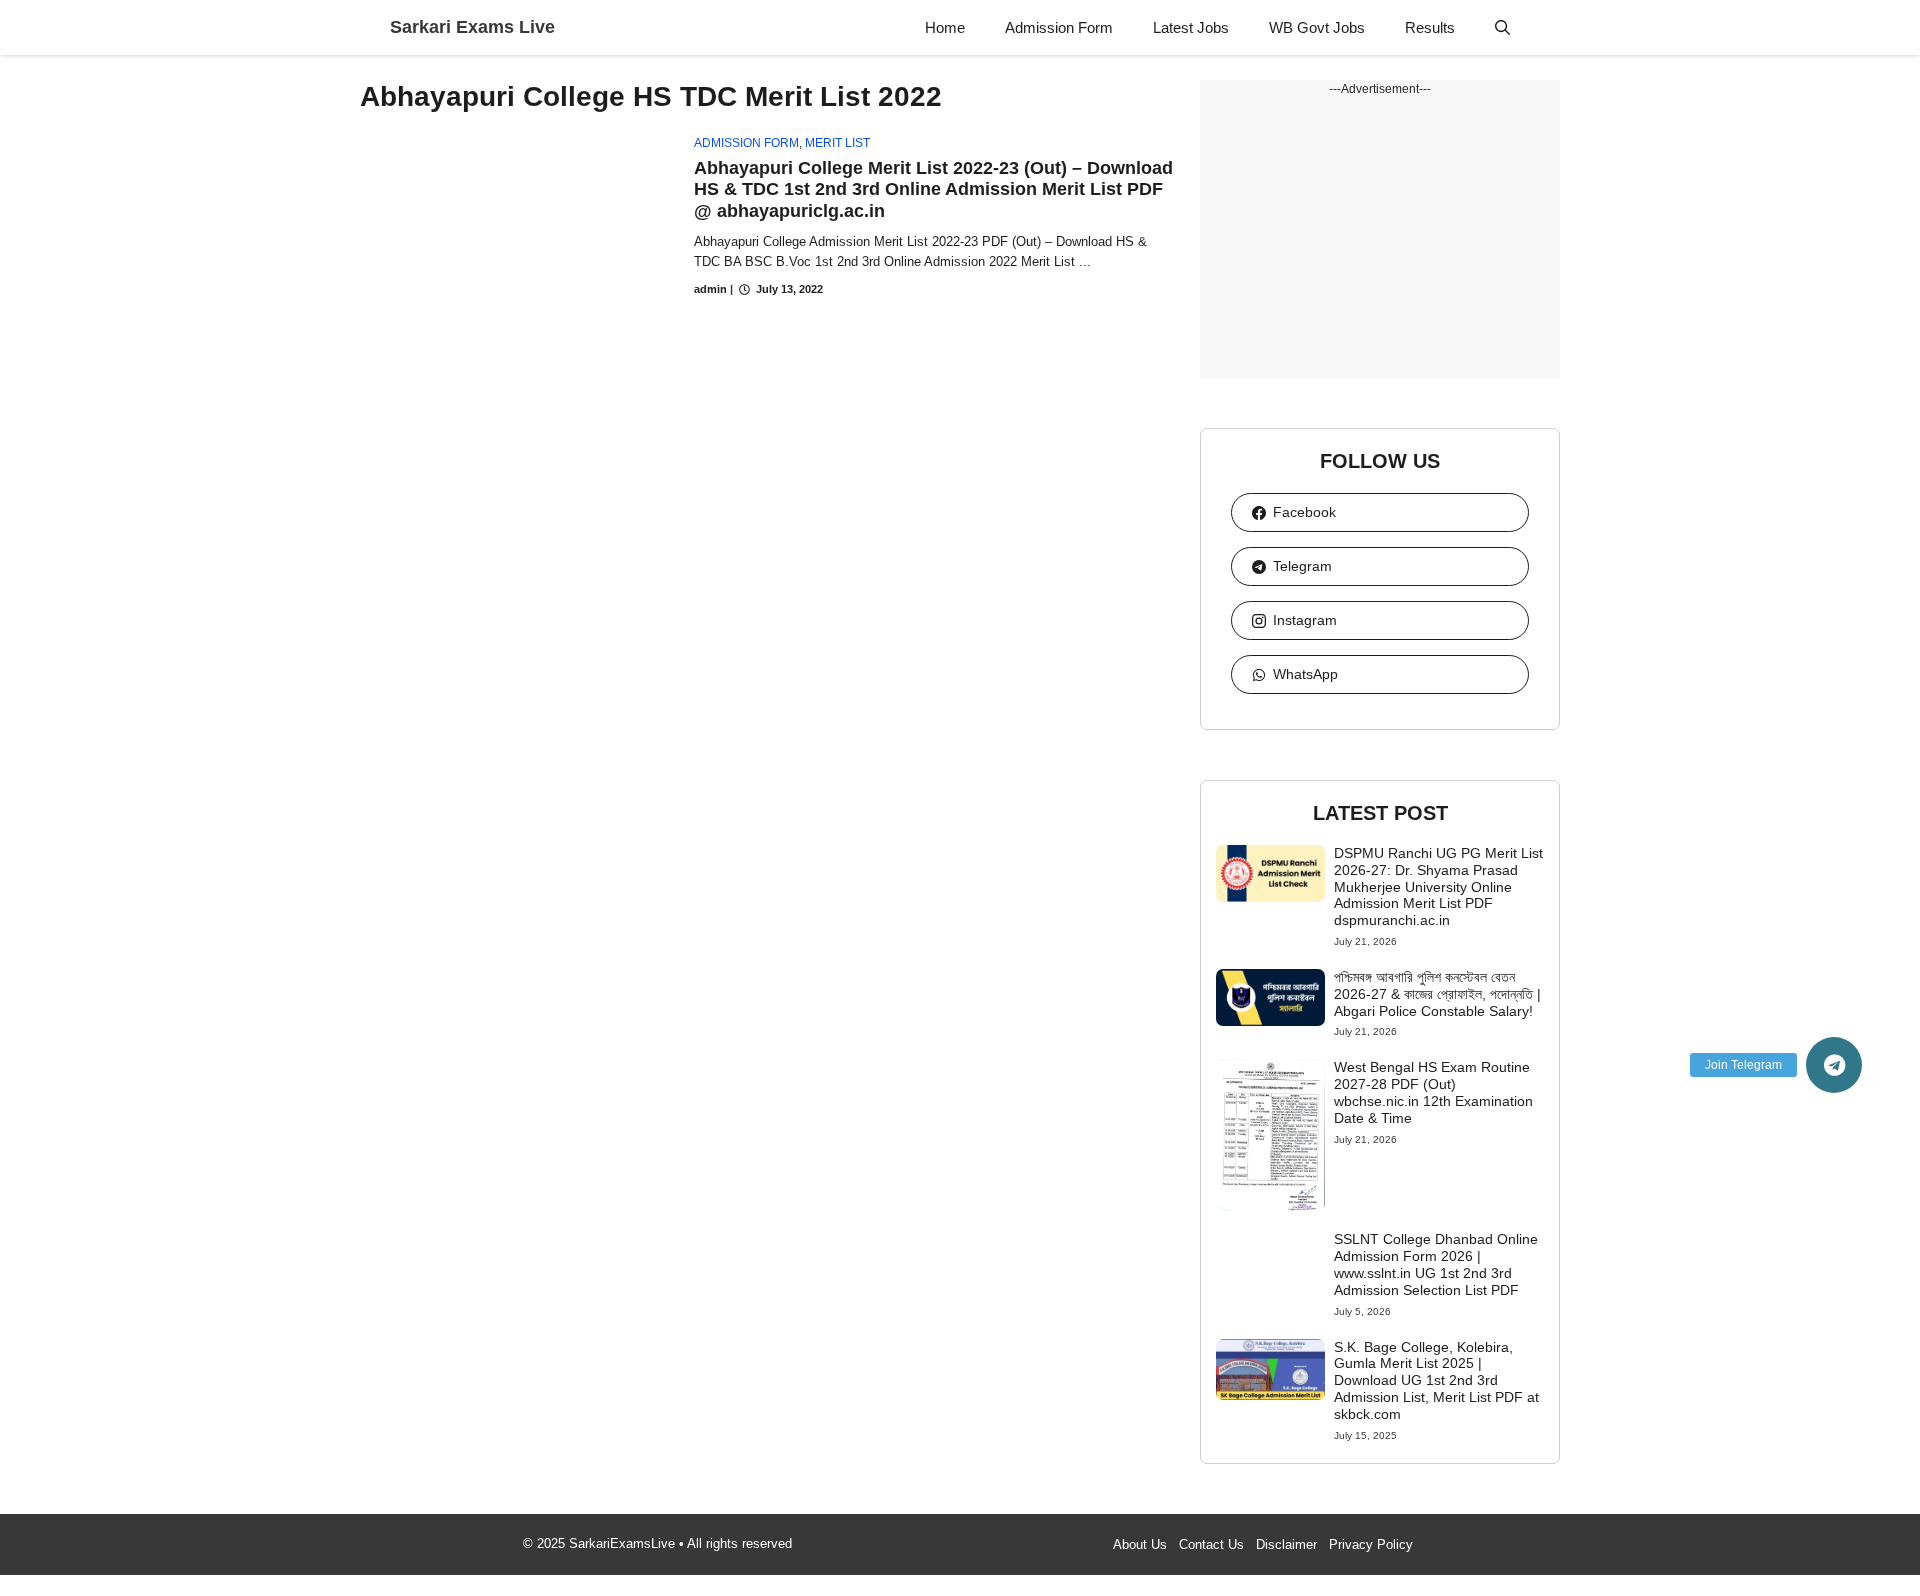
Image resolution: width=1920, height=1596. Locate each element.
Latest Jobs (1191, 27)
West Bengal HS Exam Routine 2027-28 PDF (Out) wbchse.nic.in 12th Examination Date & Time (1433, 1092)
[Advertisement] (1380, 238)
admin (710, 289)
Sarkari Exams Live (472, 27)
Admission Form (1059, 27)
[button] (1502, 27)
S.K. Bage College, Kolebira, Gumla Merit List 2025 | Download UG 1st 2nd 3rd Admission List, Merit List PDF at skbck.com (1436, 1380)
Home (945, 27)
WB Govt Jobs (1317, 27)
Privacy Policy (1371, 1544)
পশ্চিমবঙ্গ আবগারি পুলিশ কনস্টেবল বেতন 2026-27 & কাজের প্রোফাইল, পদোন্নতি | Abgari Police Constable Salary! (1437, 994)
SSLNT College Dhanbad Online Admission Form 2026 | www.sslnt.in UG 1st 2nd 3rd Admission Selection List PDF (1436, 1264)
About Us (1140, 1544)
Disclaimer (1286, 1544)
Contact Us (1211, 1544)
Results (1430, 27)
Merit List (837, 143)
